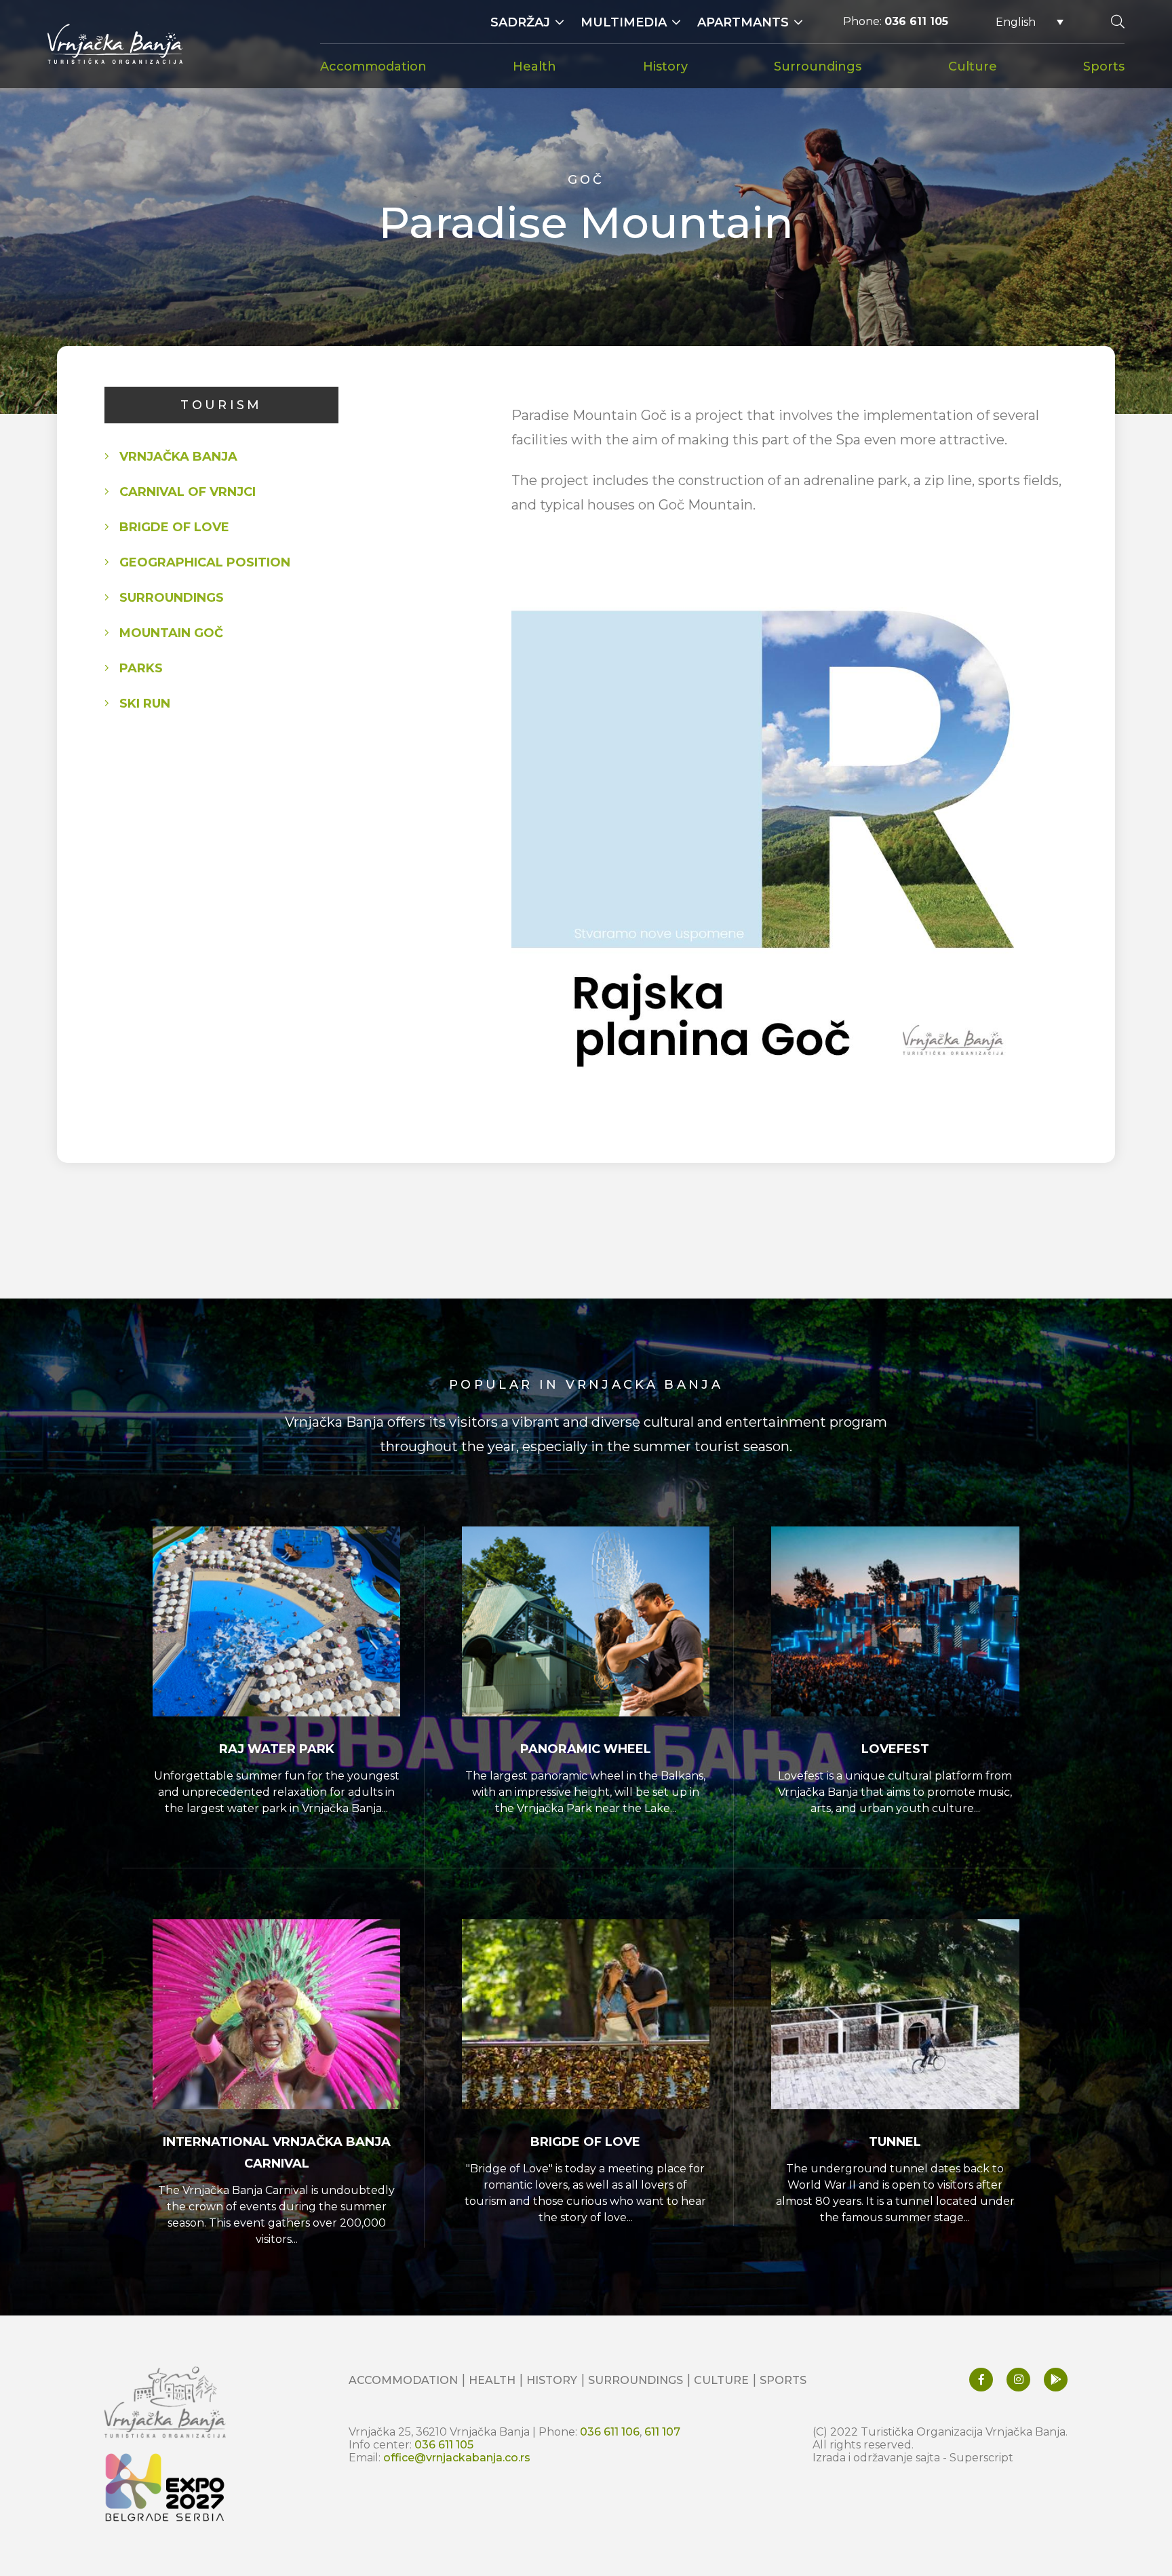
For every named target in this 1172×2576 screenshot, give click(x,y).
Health (534, 66)
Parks (141, 668)
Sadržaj (520, 22)
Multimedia (624, 22)
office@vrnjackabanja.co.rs (457, 2458)
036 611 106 (610, 2432)
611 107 (662, 2432)
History (665, 66)
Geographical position (205, 562)
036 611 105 (916, 21)
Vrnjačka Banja (178, 457)
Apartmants (743, 22)
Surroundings (818, 66)
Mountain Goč (171, 633)
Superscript (981, 2458)
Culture (973, 66)
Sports (1104, 66)
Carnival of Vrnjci (188, 492)
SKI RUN (145, 704)
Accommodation (373, 66)
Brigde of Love (174, 527)
